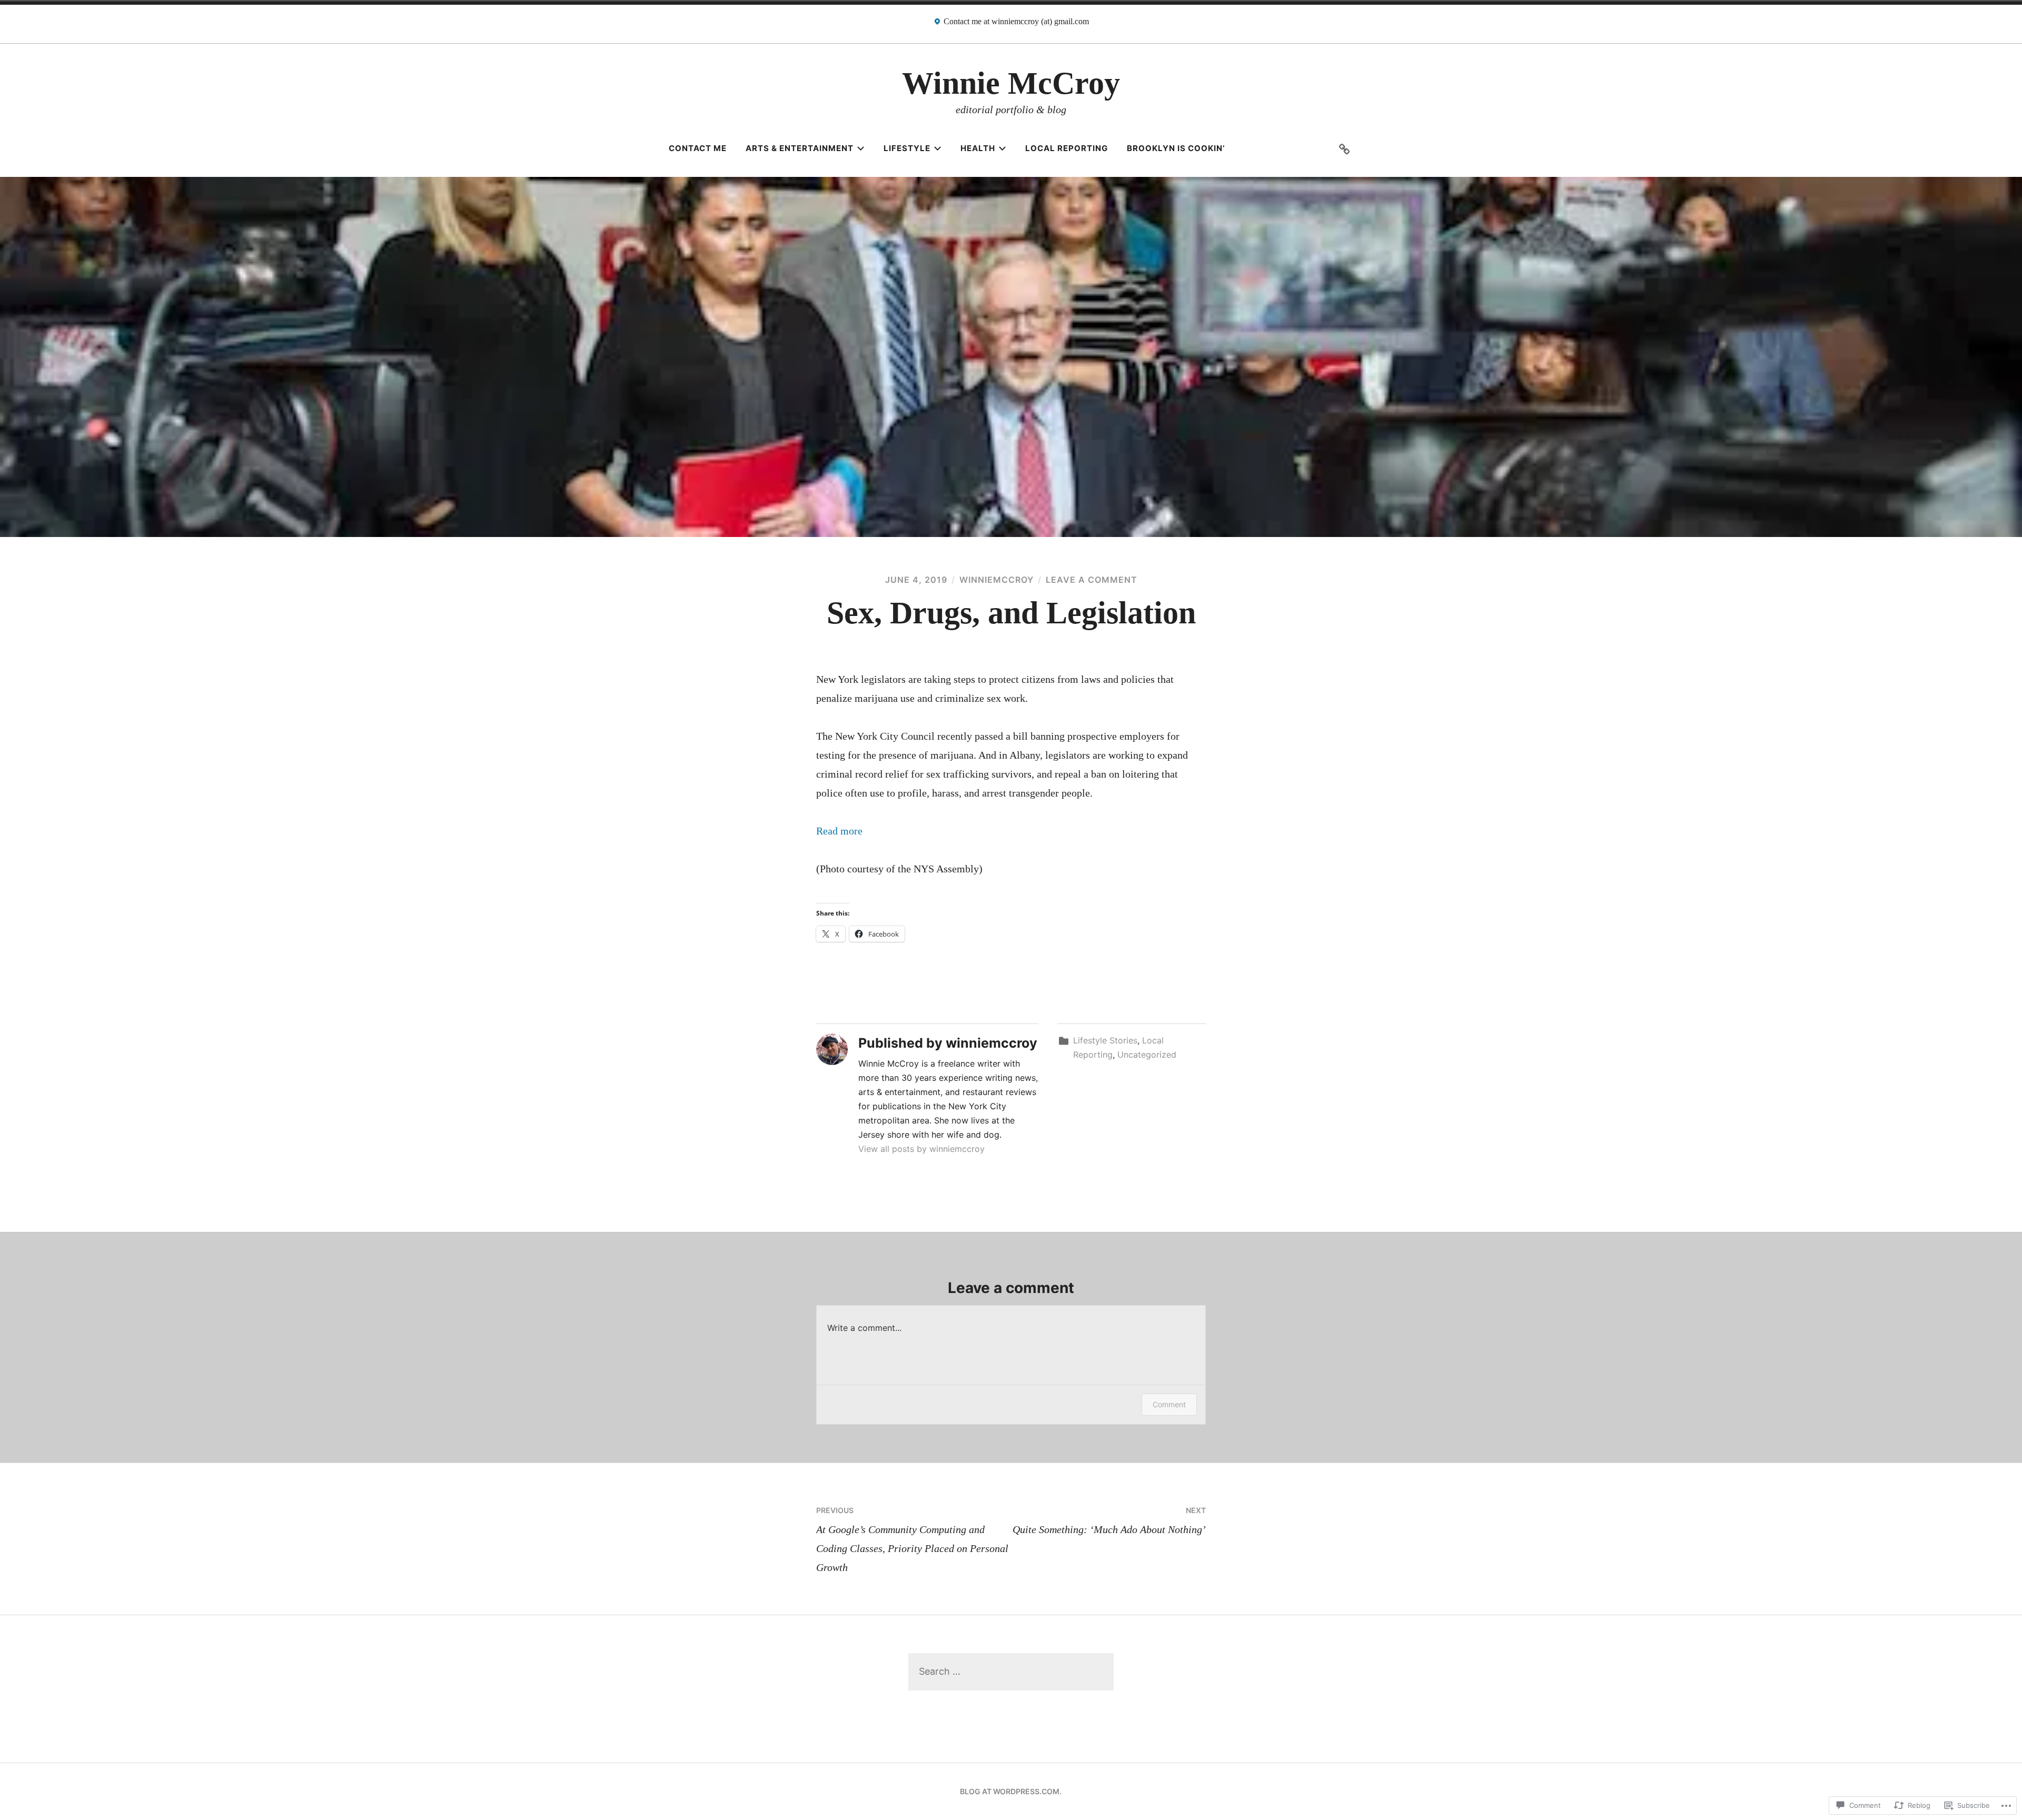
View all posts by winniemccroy (921, 1149)
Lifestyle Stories (1105, 1040)
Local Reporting (1067, 148)
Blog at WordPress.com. (1011, 1791)
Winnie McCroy (1011, 83)
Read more (839, 831)
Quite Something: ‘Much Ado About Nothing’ (1109, 1520)
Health (978, 148)
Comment (1169, 1404)
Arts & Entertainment (800, 148)
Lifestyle (907, 148)
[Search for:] (1011, 1671)
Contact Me (698, 148)
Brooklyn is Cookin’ (1176, 148)
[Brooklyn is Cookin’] (1344, 148)
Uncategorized (1147, 1055)
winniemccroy (997, 580)
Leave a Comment (1092, 580)
